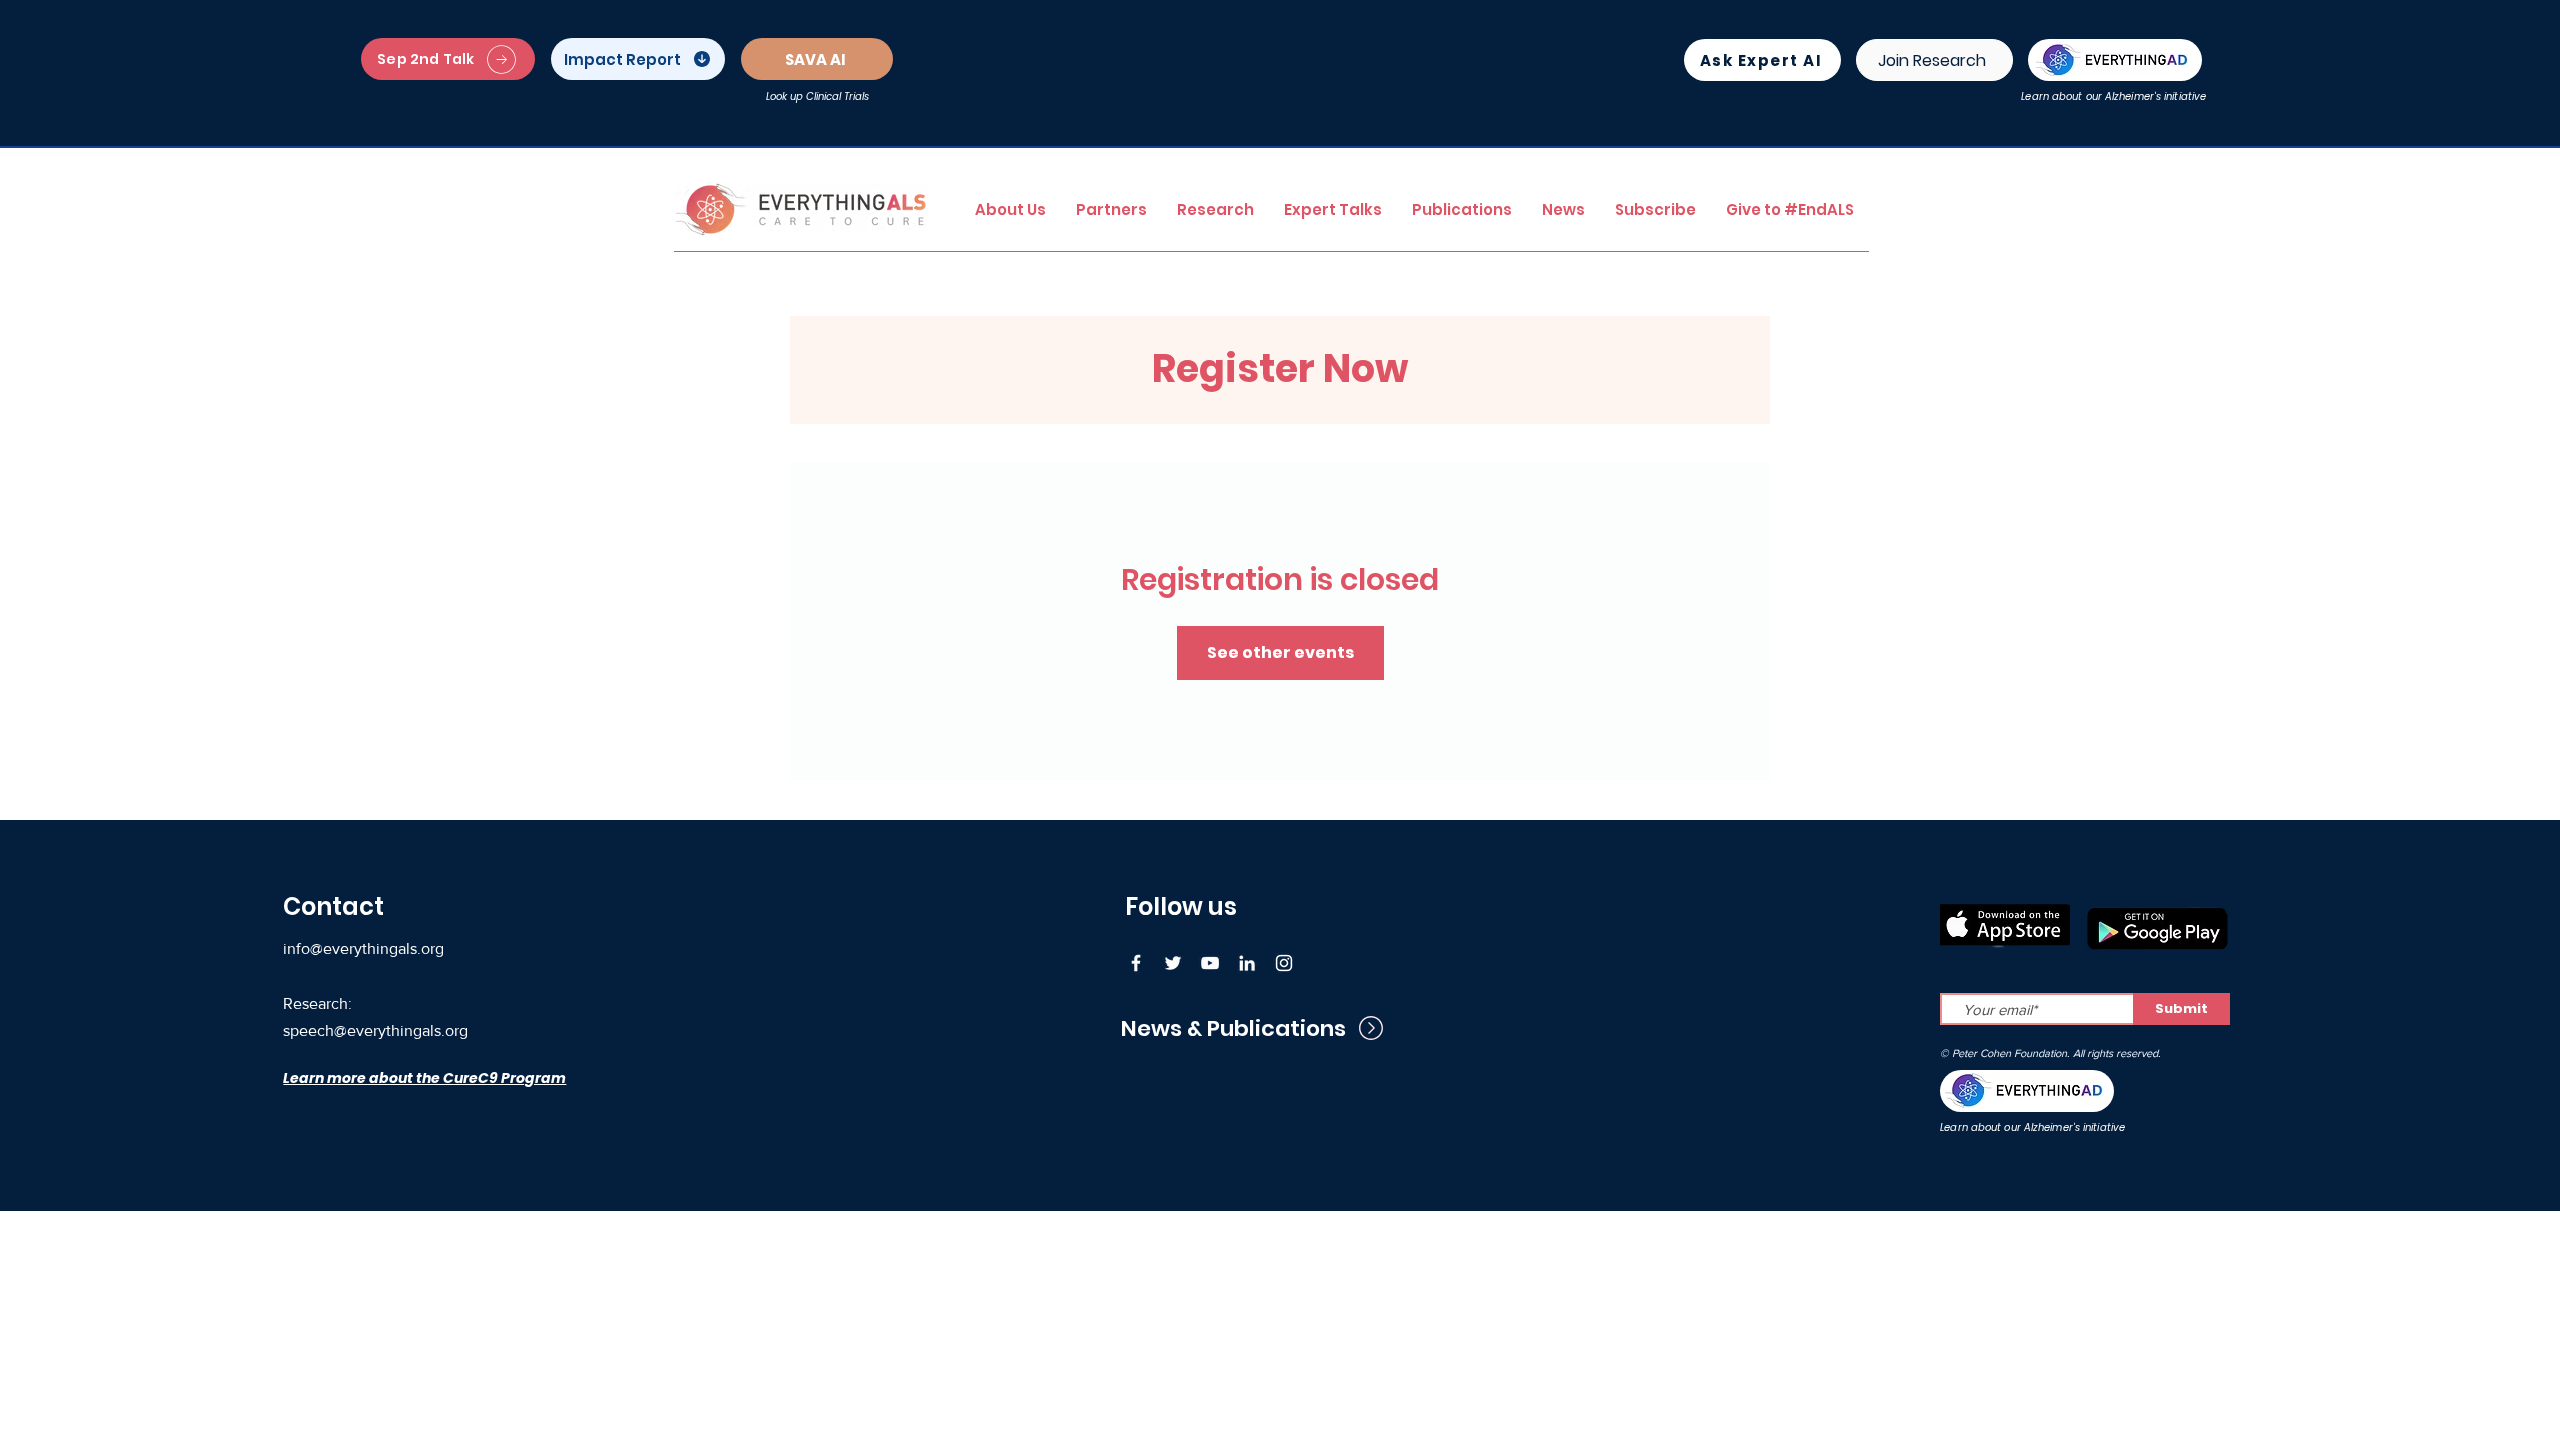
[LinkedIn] (1247, 963)
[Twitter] (1173, 963)
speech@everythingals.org (375, 1030)
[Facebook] (1136, 963)
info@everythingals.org (363, 948)
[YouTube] (1210, 963)
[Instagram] (1284, 963)
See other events (1280, 652)
